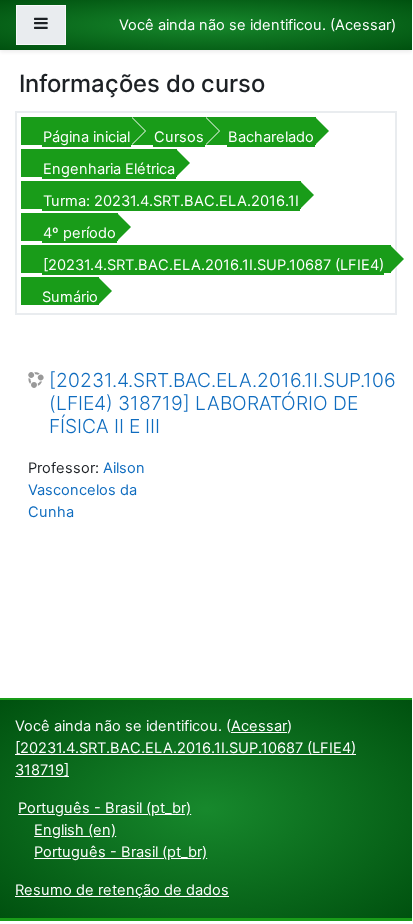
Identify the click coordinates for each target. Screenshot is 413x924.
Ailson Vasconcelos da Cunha (86, 490)
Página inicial (86, 137)
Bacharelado (271, 137)
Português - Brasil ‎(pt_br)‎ (104, 808)
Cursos (179, 137)
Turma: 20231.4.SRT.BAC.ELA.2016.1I (171, 201)
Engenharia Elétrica (109, 169)
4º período (79, 233)
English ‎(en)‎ (75, 830)
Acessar (363, 25)
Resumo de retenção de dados (122, 890)
